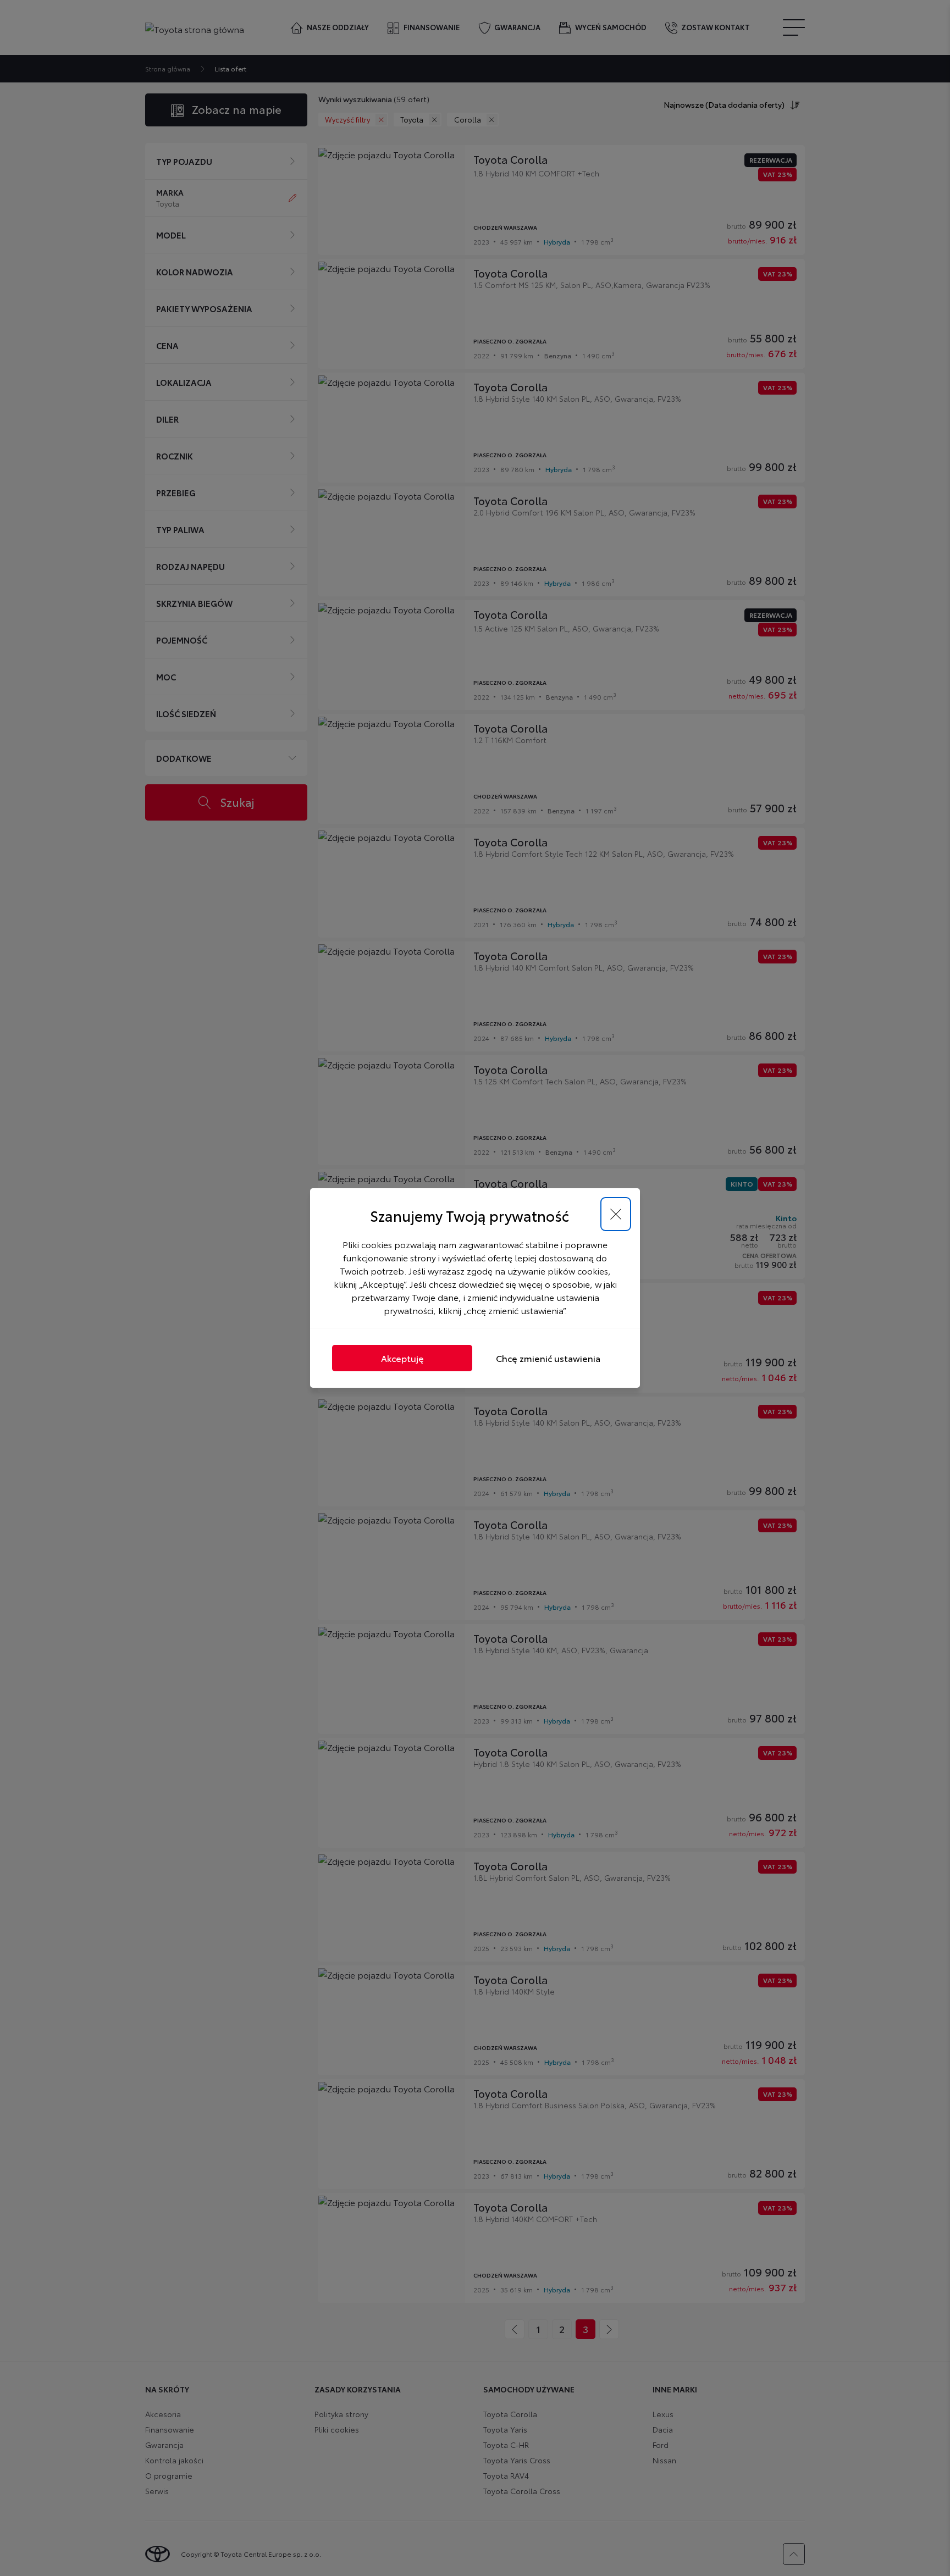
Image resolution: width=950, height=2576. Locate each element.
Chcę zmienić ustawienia (548, 1358)
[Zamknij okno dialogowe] (616, 1214)
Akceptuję (402, 1358)
